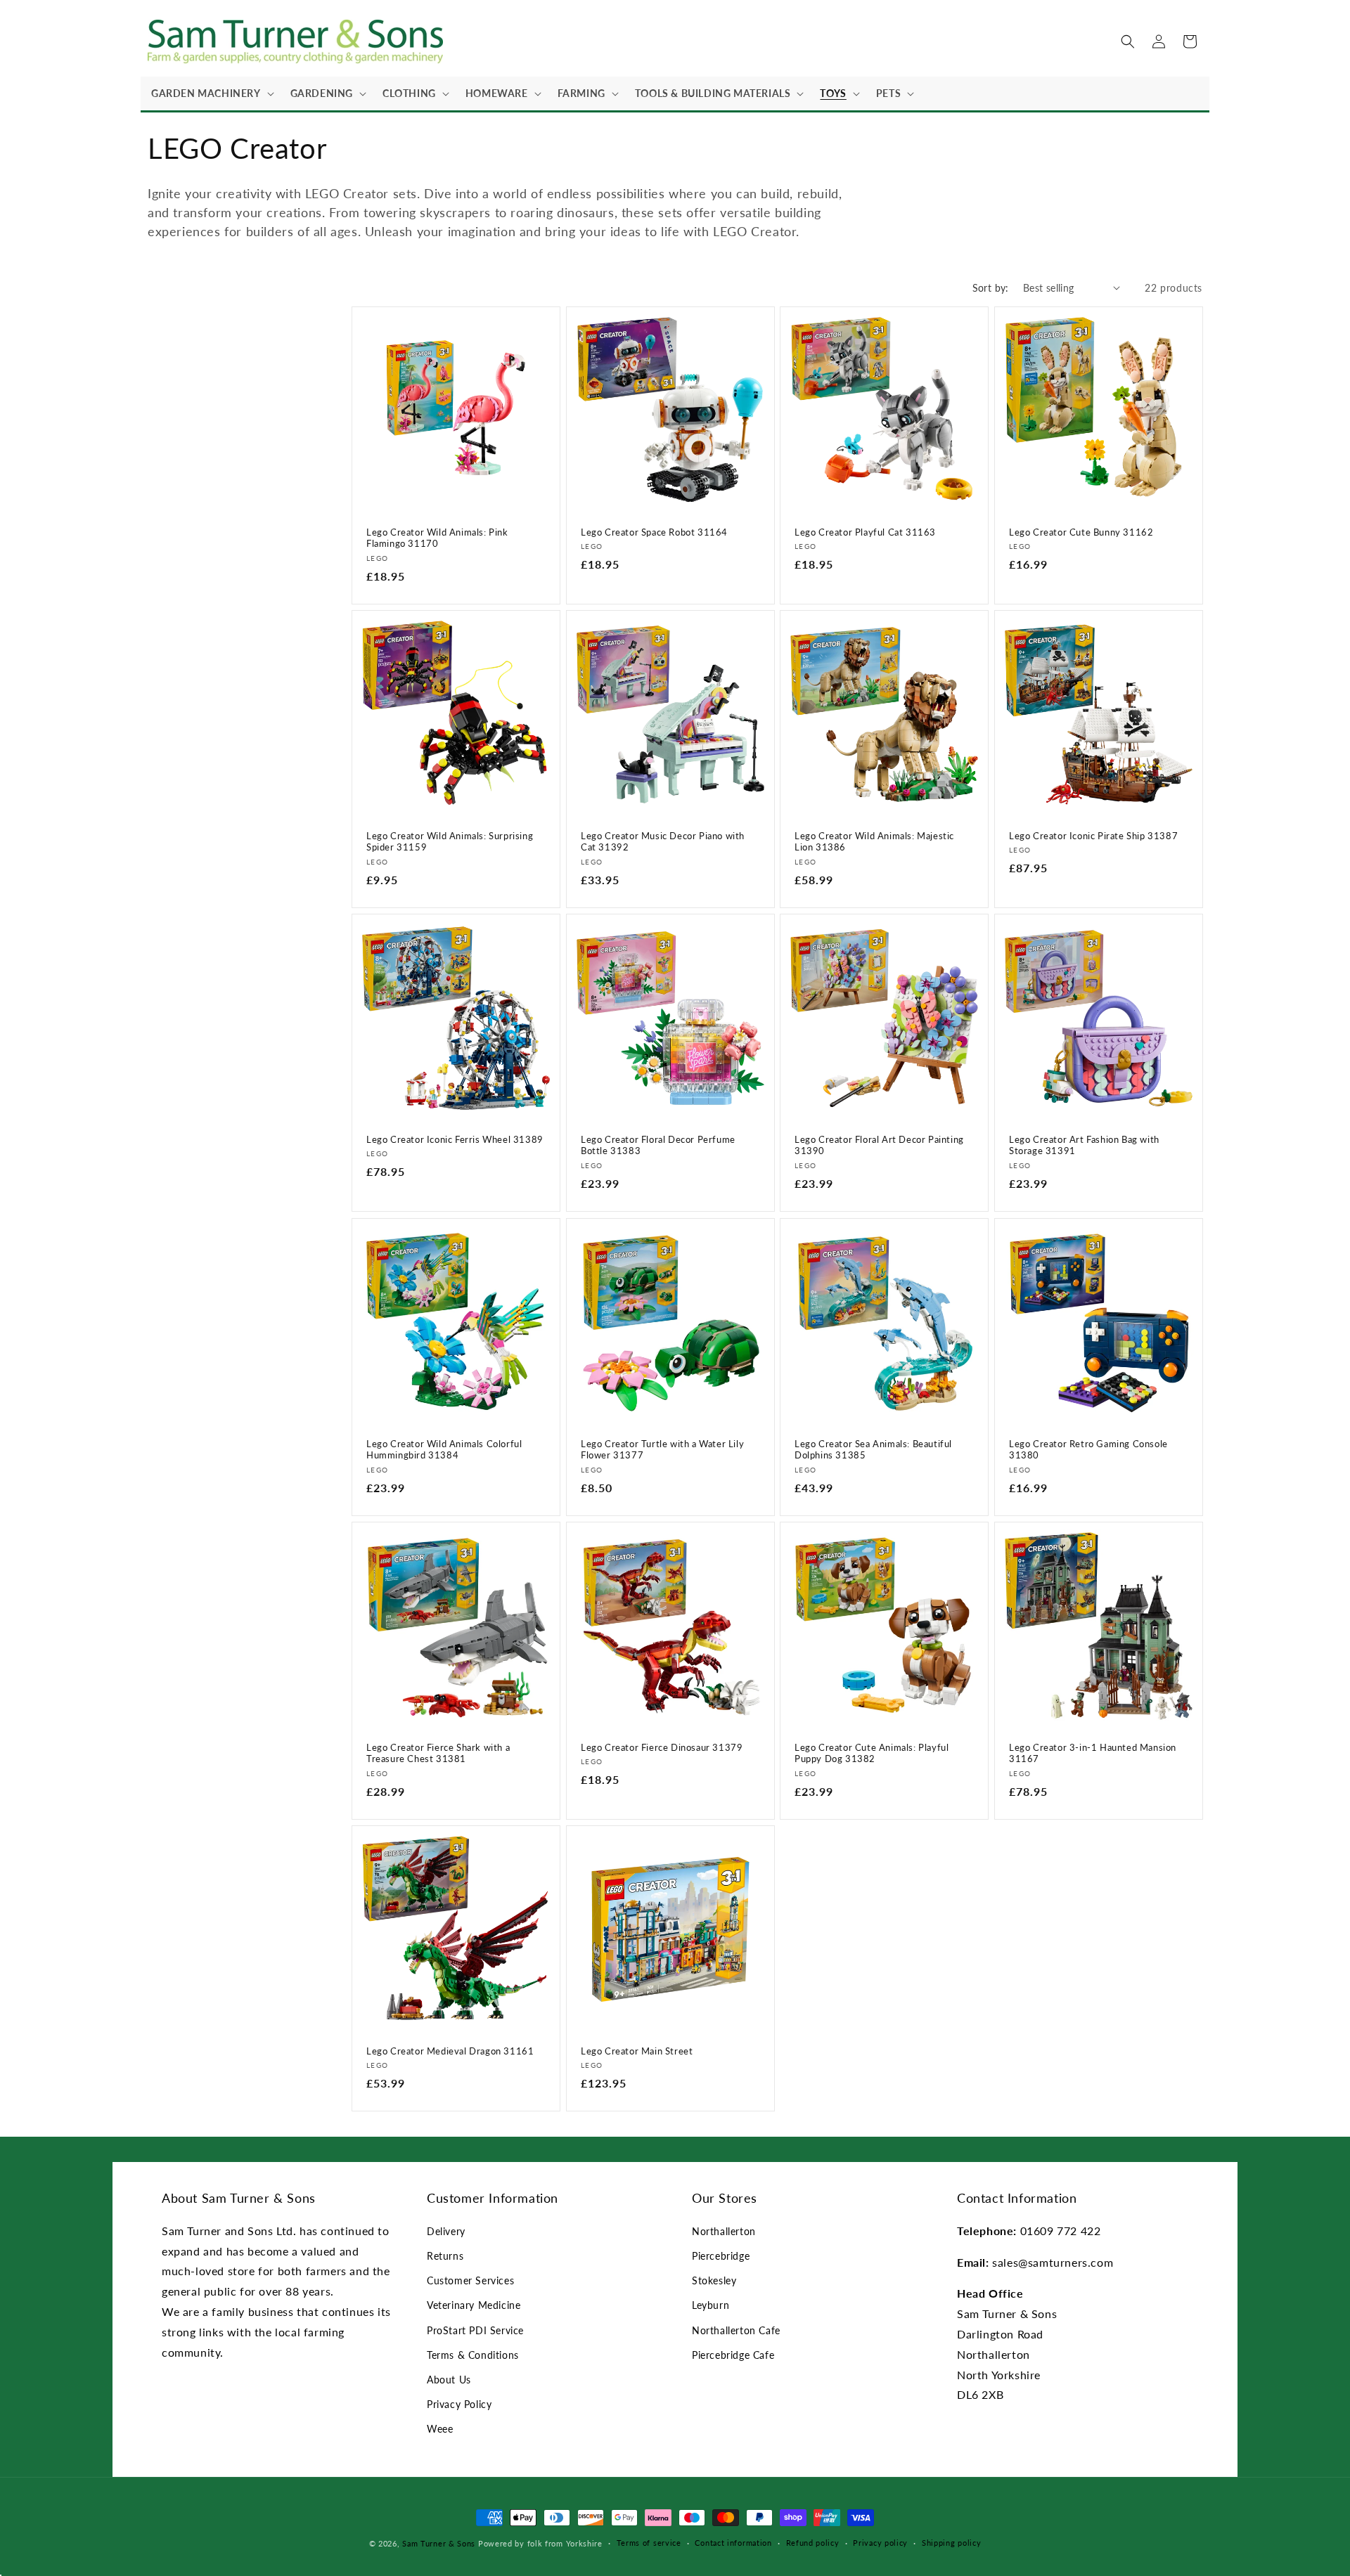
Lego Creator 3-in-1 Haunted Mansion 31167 (1093, 1753)
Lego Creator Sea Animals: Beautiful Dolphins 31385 (873, 1449)
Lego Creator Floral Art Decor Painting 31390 (879, 1145)
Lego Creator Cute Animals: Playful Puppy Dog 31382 (872, 1753)
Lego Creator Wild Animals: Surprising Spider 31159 (450, 841)
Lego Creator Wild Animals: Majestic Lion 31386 (874, 841)
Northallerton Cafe (736, 2330)
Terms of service (649, 2543)
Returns (445, 2256)
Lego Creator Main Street (637, 2051)
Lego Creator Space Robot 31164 (654, 531)
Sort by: (991, 288)
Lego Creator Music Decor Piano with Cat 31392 (663, 841)
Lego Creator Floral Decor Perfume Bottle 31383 (658, 1145)
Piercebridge (721, 2256)
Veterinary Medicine (474, 2305)
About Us (449, 2380)
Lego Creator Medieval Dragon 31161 (450, 2051)
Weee (440, 2429)
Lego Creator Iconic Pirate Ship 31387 (1093, 835)
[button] (210, 93)
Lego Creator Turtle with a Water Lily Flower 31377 (662, 1449)
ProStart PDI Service (475, 2330)
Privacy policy (880, 2543)
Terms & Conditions (473, 2355)
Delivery (446, 2231)
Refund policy (813, 2543)
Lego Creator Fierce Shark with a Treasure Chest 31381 (438, 1753)
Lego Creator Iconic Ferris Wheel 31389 (455, 1139)
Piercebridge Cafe (733, 2355)
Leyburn (711, 2305)
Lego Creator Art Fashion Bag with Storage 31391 (1084, 1145)
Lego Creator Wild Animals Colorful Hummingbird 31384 (444, 1449)
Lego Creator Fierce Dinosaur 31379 (662, 1747)
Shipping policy (952, 2543)
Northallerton (724, 2231)
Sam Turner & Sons (439, 2543)
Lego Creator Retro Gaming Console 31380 (1088, 1449)
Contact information (733, 2543)
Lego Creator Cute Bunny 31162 (1081, 531)
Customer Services (470, 2280)
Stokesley (714, 2280)
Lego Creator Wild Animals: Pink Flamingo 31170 (437, 537)
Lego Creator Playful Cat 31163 (865, 531)
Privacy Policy (459, 2404)
